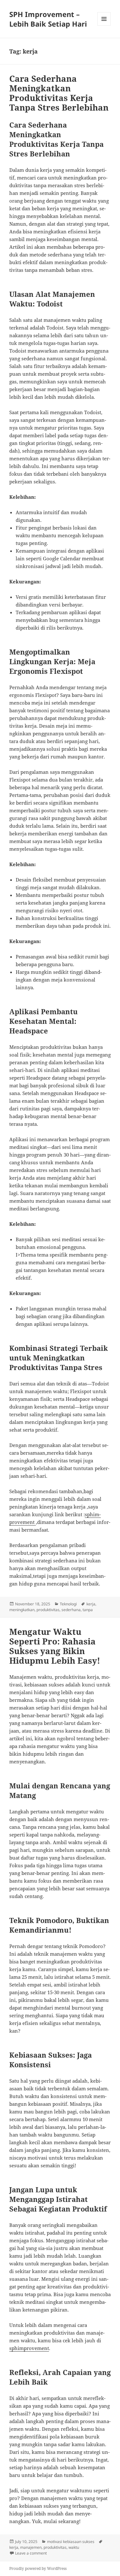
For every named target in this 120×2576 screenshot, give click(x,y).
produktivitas (48, 1610)
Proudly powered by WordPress (38, 2568)
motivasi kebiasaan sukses (71, 2542)
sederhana (71, 1610)
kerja (91, 1604)
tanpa (88, 1610)
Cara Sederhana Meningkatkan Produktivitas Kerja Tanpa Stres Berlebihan (59, 93)
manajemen (31, 2547)
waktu (74, 2547)
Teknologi (68, 1604)
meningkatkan (22, 1610)
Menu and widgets (104, 25)
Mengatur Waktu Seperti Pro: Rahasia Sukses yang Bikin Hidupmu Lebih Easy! (55, 1646)
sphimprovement (29, 2348)
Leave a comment (31, 2553)
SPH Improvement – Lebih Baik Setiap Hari (48, 19)
